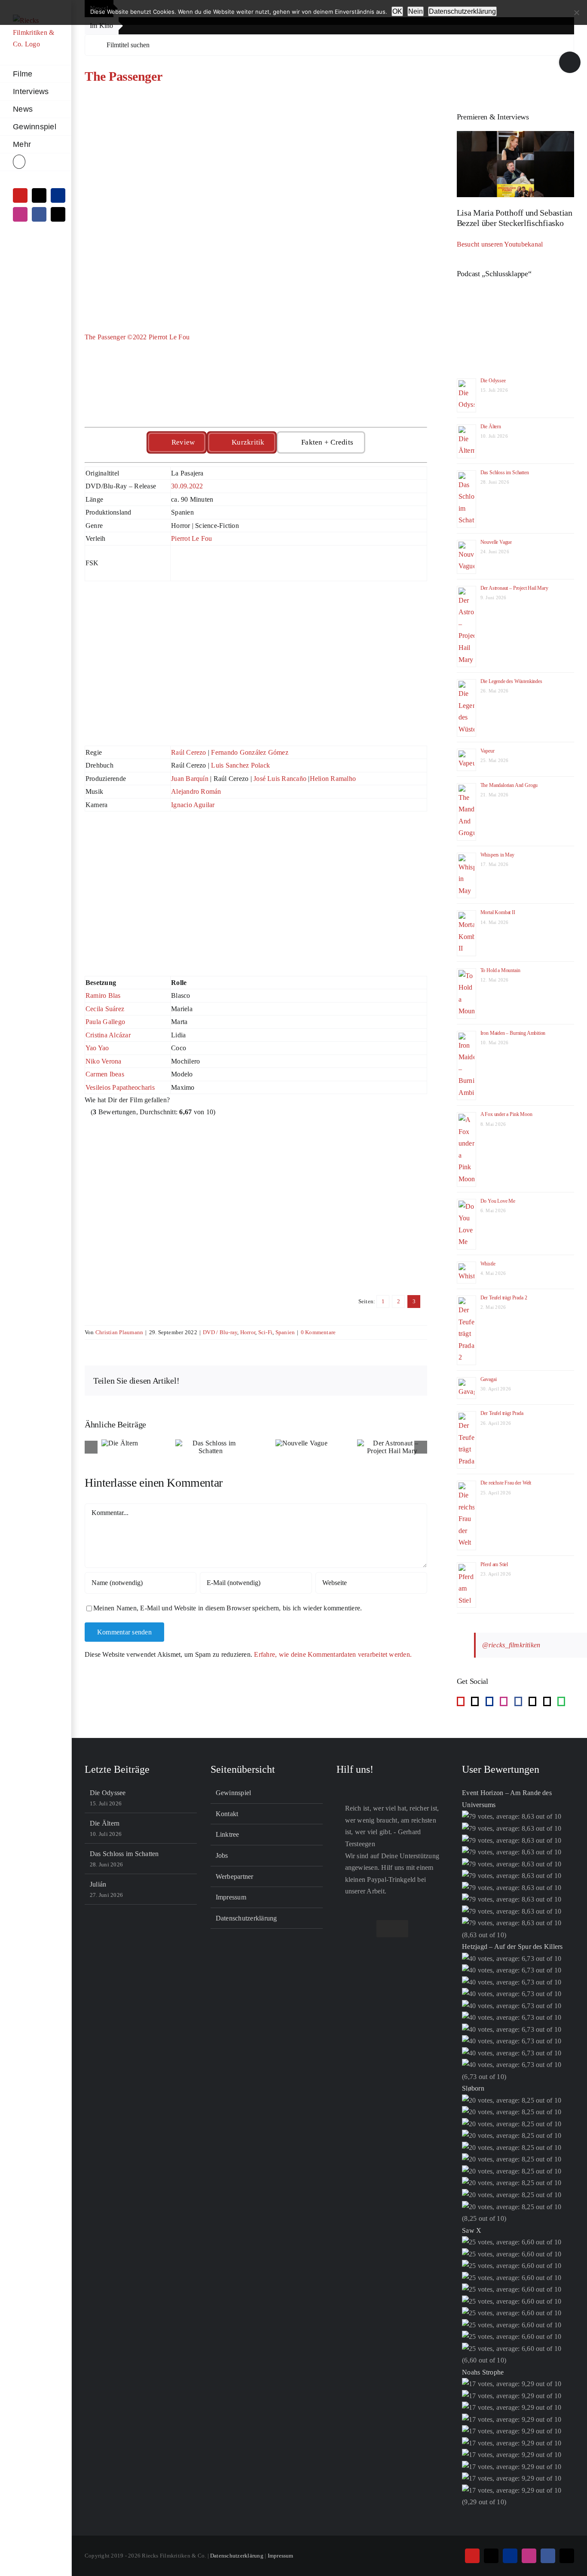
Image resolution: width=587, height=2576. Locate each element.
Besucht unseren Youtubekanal (500, 244)
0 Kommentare (318, 1332)
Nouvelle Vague (496, 542)
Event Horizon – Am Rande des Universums (507, 1799)
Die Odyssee (493, 381)
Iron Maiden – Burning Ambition (513, 1033)
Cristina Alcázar (108, 1035)
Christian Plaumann (119, 1332)
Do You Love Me (498, 1201)
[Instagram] (504, 1701)
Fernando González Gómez (250, 752)
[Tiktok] (475, 1701)
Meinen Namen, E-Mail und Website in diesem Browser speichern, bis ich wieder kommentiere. (228, 1608)
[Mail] (532, 1701)
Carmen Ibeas (105, 1074)
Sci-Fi (265, 1332)
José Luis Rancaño (280, 779)
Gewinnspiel (234, 1793)
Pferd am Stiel (494, 1564)
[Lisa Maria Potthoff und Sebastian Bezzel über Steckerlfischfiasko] (515, 164)
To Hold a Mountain (500, 970)
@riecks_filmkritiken (511, 1645)
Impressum (231, 1897)
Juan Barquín (190, 779)
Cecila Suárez (105, 1009)
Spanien (285, 1332)
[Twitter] (547, 1701)
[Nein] (576, 12)
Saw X (472, 2230)
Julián (98, 1884)
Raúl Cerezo (189, 752)
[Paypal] (489, 1701)
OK (397, 11)
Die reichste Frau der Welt (506, 1483)
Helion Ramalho (333, 779)
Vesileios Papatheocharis (120, 1087)
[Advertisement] (256, 665)
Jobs (222, 1855)
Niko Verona (104, 1061)
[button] (36, 162)
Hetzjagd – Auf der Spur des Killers (512, 1946)
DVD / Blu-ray (220, 1332)
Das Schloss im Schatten (505, 473)
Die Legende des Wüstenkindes (511, 681)
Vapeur (488, 751)
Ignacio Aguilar (193, 805)
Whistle (488, 1264)
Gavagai (489, 1379)
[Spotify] (561, 1701)
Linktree (228, 1834)
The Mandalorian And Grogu (509, 785)
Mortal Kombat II (498, 912)
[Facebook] (518, 1701)
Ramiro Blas (103, 995)
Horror (248, 1332)
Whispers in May (497, 855)
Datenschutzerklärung (246, 1918)
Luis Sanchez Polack (240, 765)
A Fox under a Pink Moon (506, 1114)
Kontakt (227, 1814)
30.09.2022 (187, 486)
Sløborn (473, 2088)
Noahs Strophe (483, 2372)
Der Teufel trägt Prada (502, 1413)
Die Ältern (491, 427)
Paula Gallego (105, 1022)
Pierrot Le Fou (191, 538)
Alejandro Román (196, 791)
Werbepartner (235, 1876)
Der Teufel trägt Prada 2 (504, 1298)
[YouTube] (461, 1701)
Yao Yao (97, 1048)
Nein (416, 11)
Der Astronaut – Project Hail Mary (514, 588)
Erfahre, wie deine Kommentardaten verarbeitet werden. (333, 1654)
